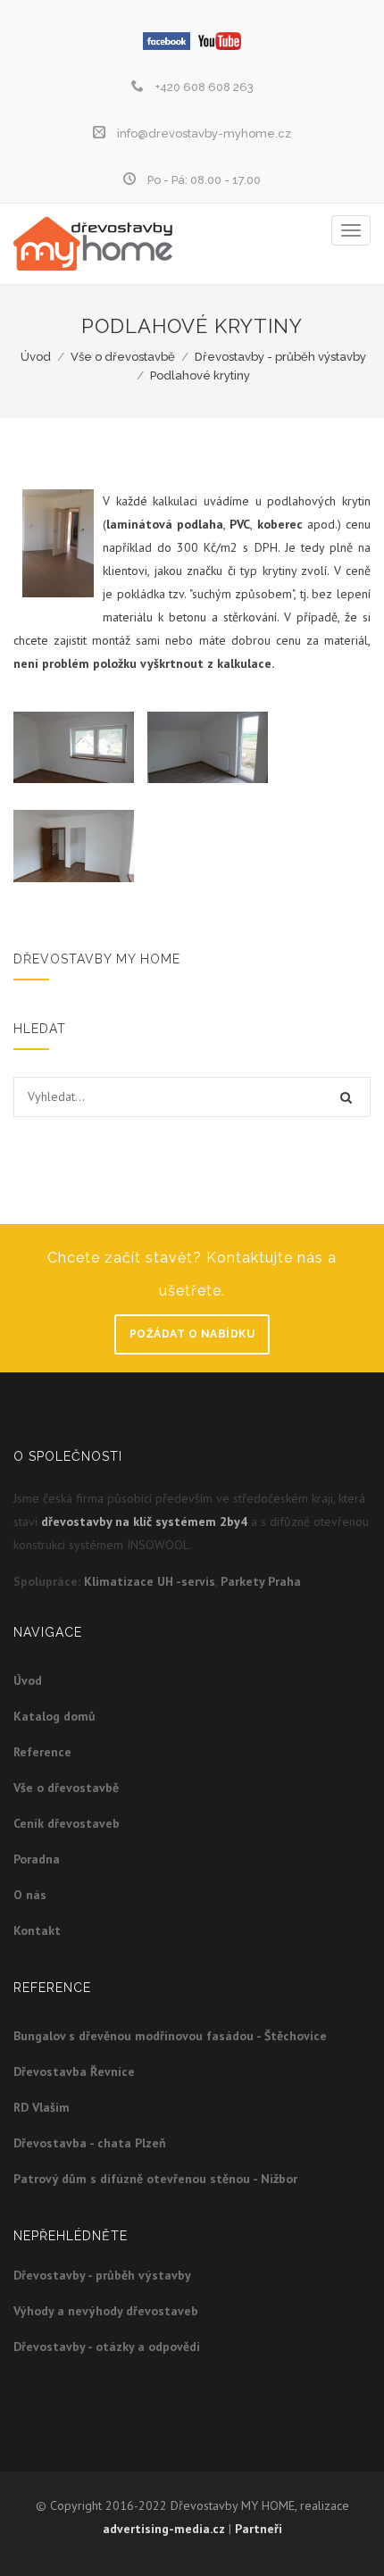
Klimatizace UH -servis (150, 1581)
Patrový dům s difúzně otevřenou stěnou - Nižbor (155, 2179)
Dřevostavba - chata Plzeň (90, 2143)
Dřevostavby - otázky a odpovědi (107, 2347)
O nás (30, 1895)
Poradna (37, 1859)
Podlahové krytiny (200, 375)
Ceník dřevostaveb (67, 1823)
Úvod (36, 357)
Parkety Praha (261, 1581)
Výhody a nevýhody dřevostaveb (106, 2311)
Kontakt (37, 1930)
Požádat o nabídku (192, 1334)
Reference (42, 1752)
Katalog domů (54, 1716)
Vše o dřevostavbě (123, 357)
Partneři (259, 2529)
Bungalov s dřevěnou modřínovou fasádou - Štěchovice (170, 2036)
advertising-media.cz (164, 2529)
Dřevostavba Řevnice (74, 2072)
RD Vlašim (42, 2107)
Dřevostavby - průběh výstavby (280, 357)
